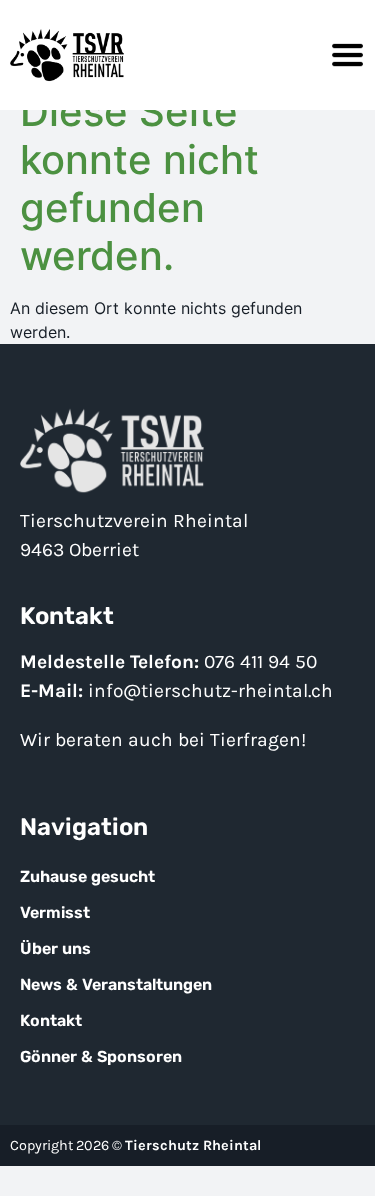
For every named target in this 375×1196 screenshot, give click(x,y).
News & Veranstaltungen (116, 984)
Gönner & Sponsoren (101, 1056)
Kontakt (51, 1020)
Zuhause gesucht (87, 876)
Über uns (55, 948)
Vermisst (55, 912)
